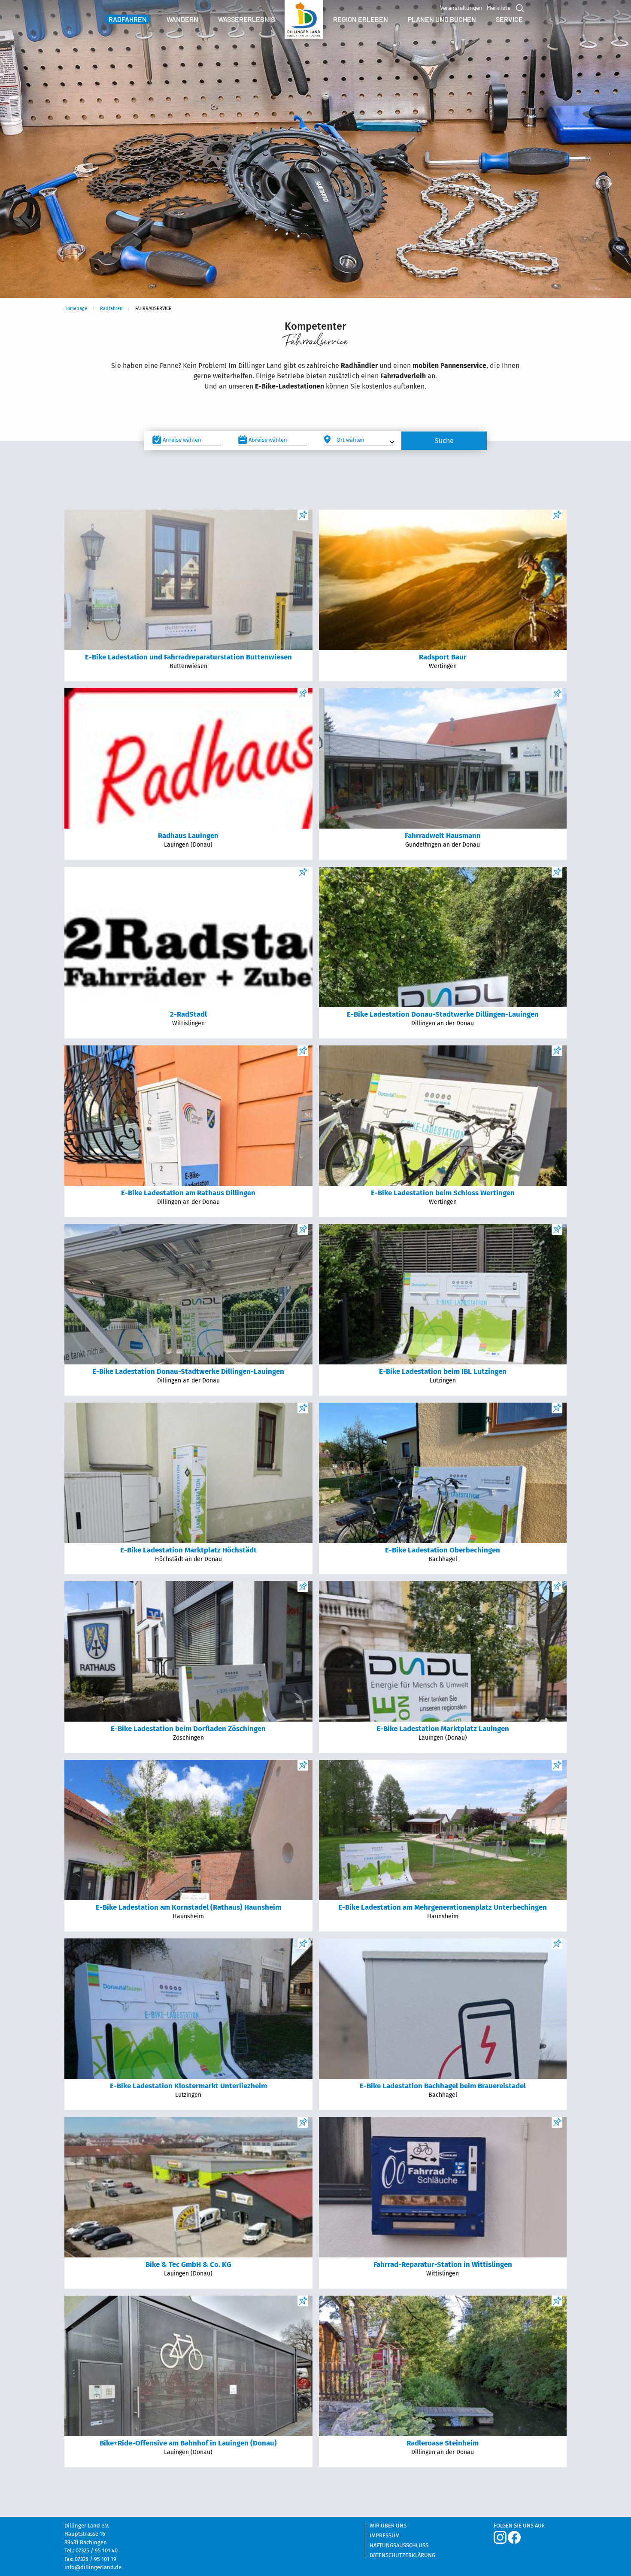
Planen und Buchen (442, 19)
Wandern (182, 19)
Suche (519, 8)
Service (509, 19)
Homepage (76, 308)
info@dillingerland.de (93, 2567)
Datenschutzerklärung (402, 2555)
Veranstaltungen (461, 8)
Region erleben (361, 19)
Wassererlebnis (246, 19)
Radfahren (128, 19)
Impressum (385, 2536)
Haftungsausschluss (399, 2546)
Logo (304, 21)
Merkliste (499, 8)
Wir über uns (388, 2526)
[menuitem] (128, 19)
